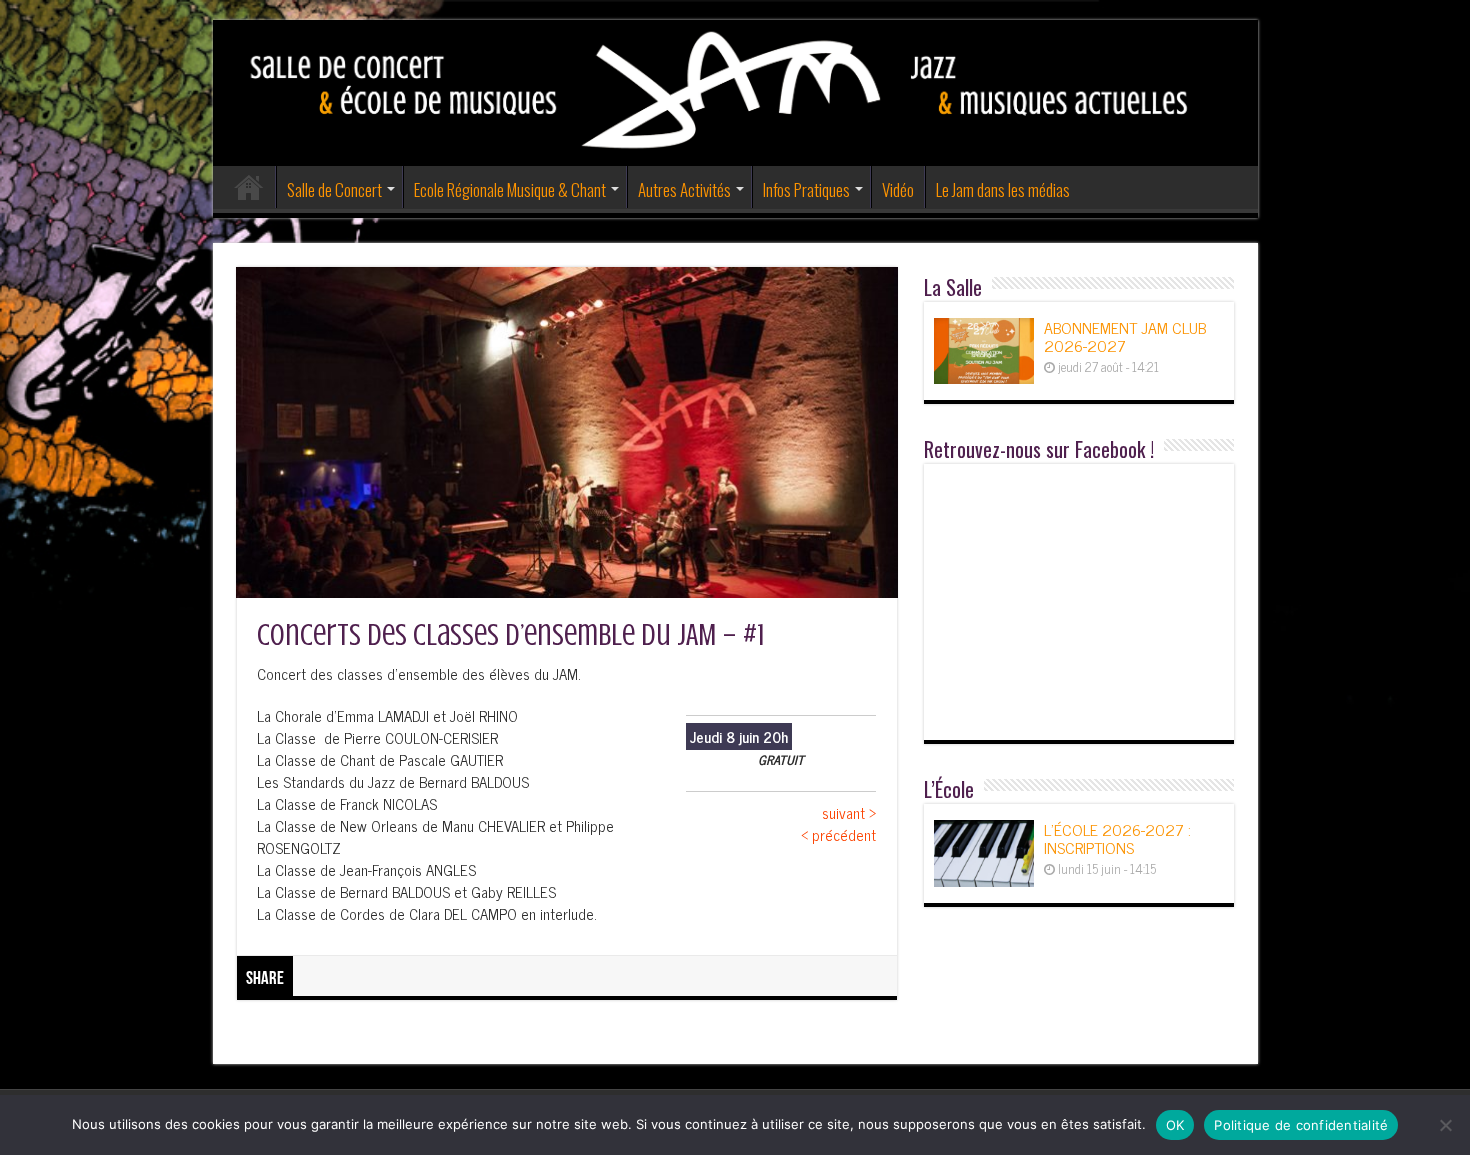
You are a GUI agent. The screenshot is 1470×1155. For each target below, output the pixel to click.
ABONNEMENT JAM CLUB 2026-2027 (1125, 336)
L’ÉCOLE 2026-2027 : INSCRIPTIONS (1117, 838)
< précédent (838, 834)
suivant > (849, 812)
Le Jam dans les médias (1003, 189)
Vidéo (898, 189)
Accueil (249, 187)
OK (1175, 1125)
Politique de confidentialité (1301, 1125)
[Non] (1445, 1125)
